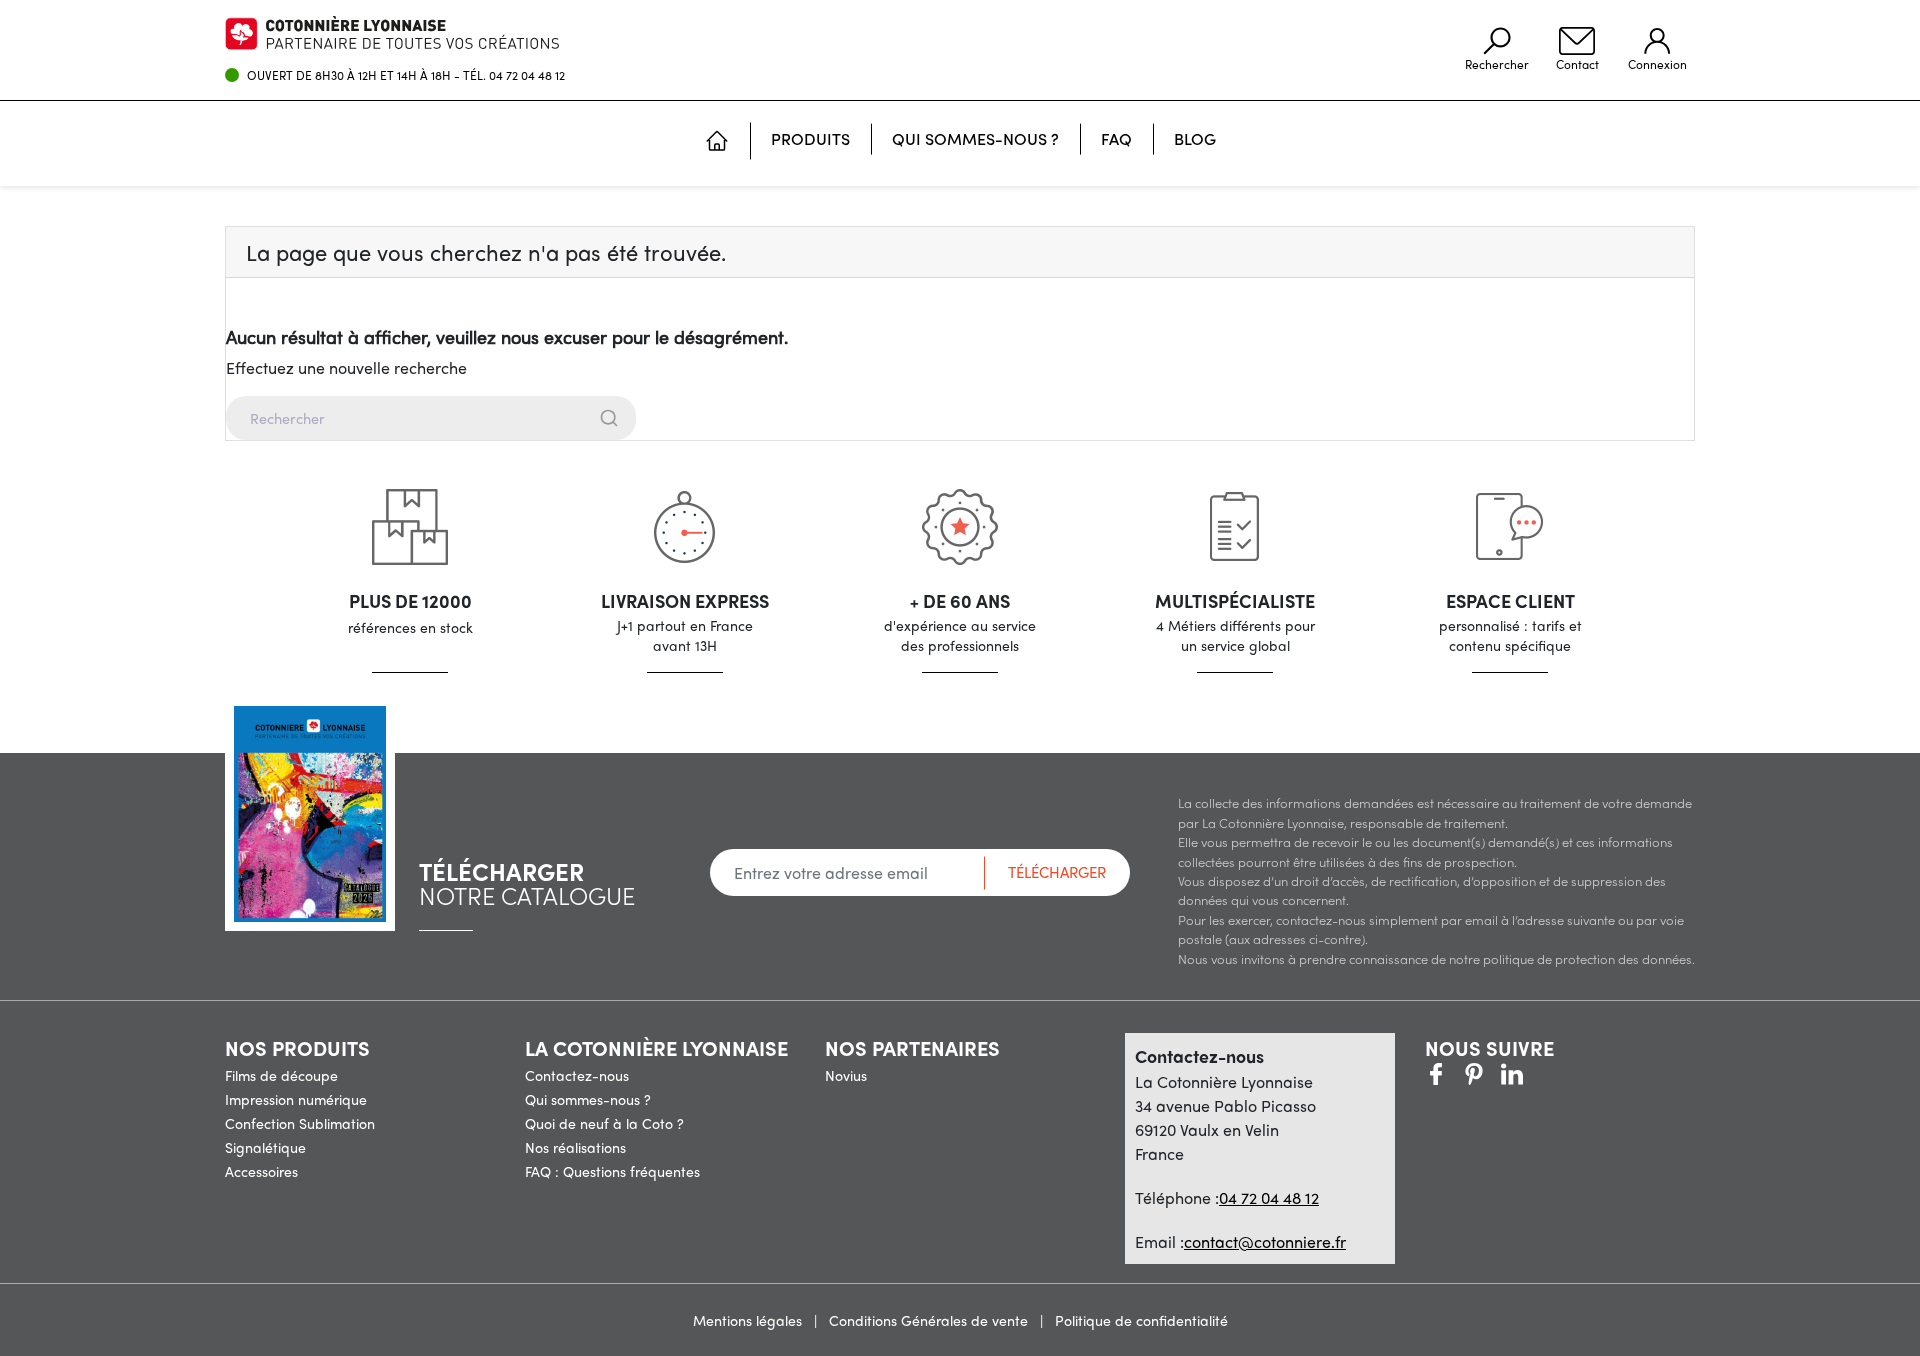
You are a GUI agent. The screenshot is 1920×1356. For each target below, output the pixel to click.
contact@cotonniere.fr (1265, 1241)
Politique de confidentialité (1141, 1320)
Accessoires (261, 1171)
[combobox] (960, 418)
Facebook (1436, 1074)
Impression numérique (296, 1099)
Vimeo (1512, 1074)
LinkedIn (1550, 1074)
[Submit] (607, 418)
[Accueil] (717, 143)
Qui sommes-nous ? (588, 1099)
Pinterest (1474, 1074)
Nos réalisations (575, 1147)
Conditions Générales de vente (930, 1320)
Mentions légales (749, 1320)
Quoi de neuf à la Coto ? (604, 1123)
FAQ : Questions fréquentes (612, 1171)
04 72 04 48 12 (527, 75)
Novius (846, 1075)
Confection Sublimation (300, 1123)
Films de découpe (281, 1075)
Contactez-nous (577, 1075)
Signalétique (265, 1147)
